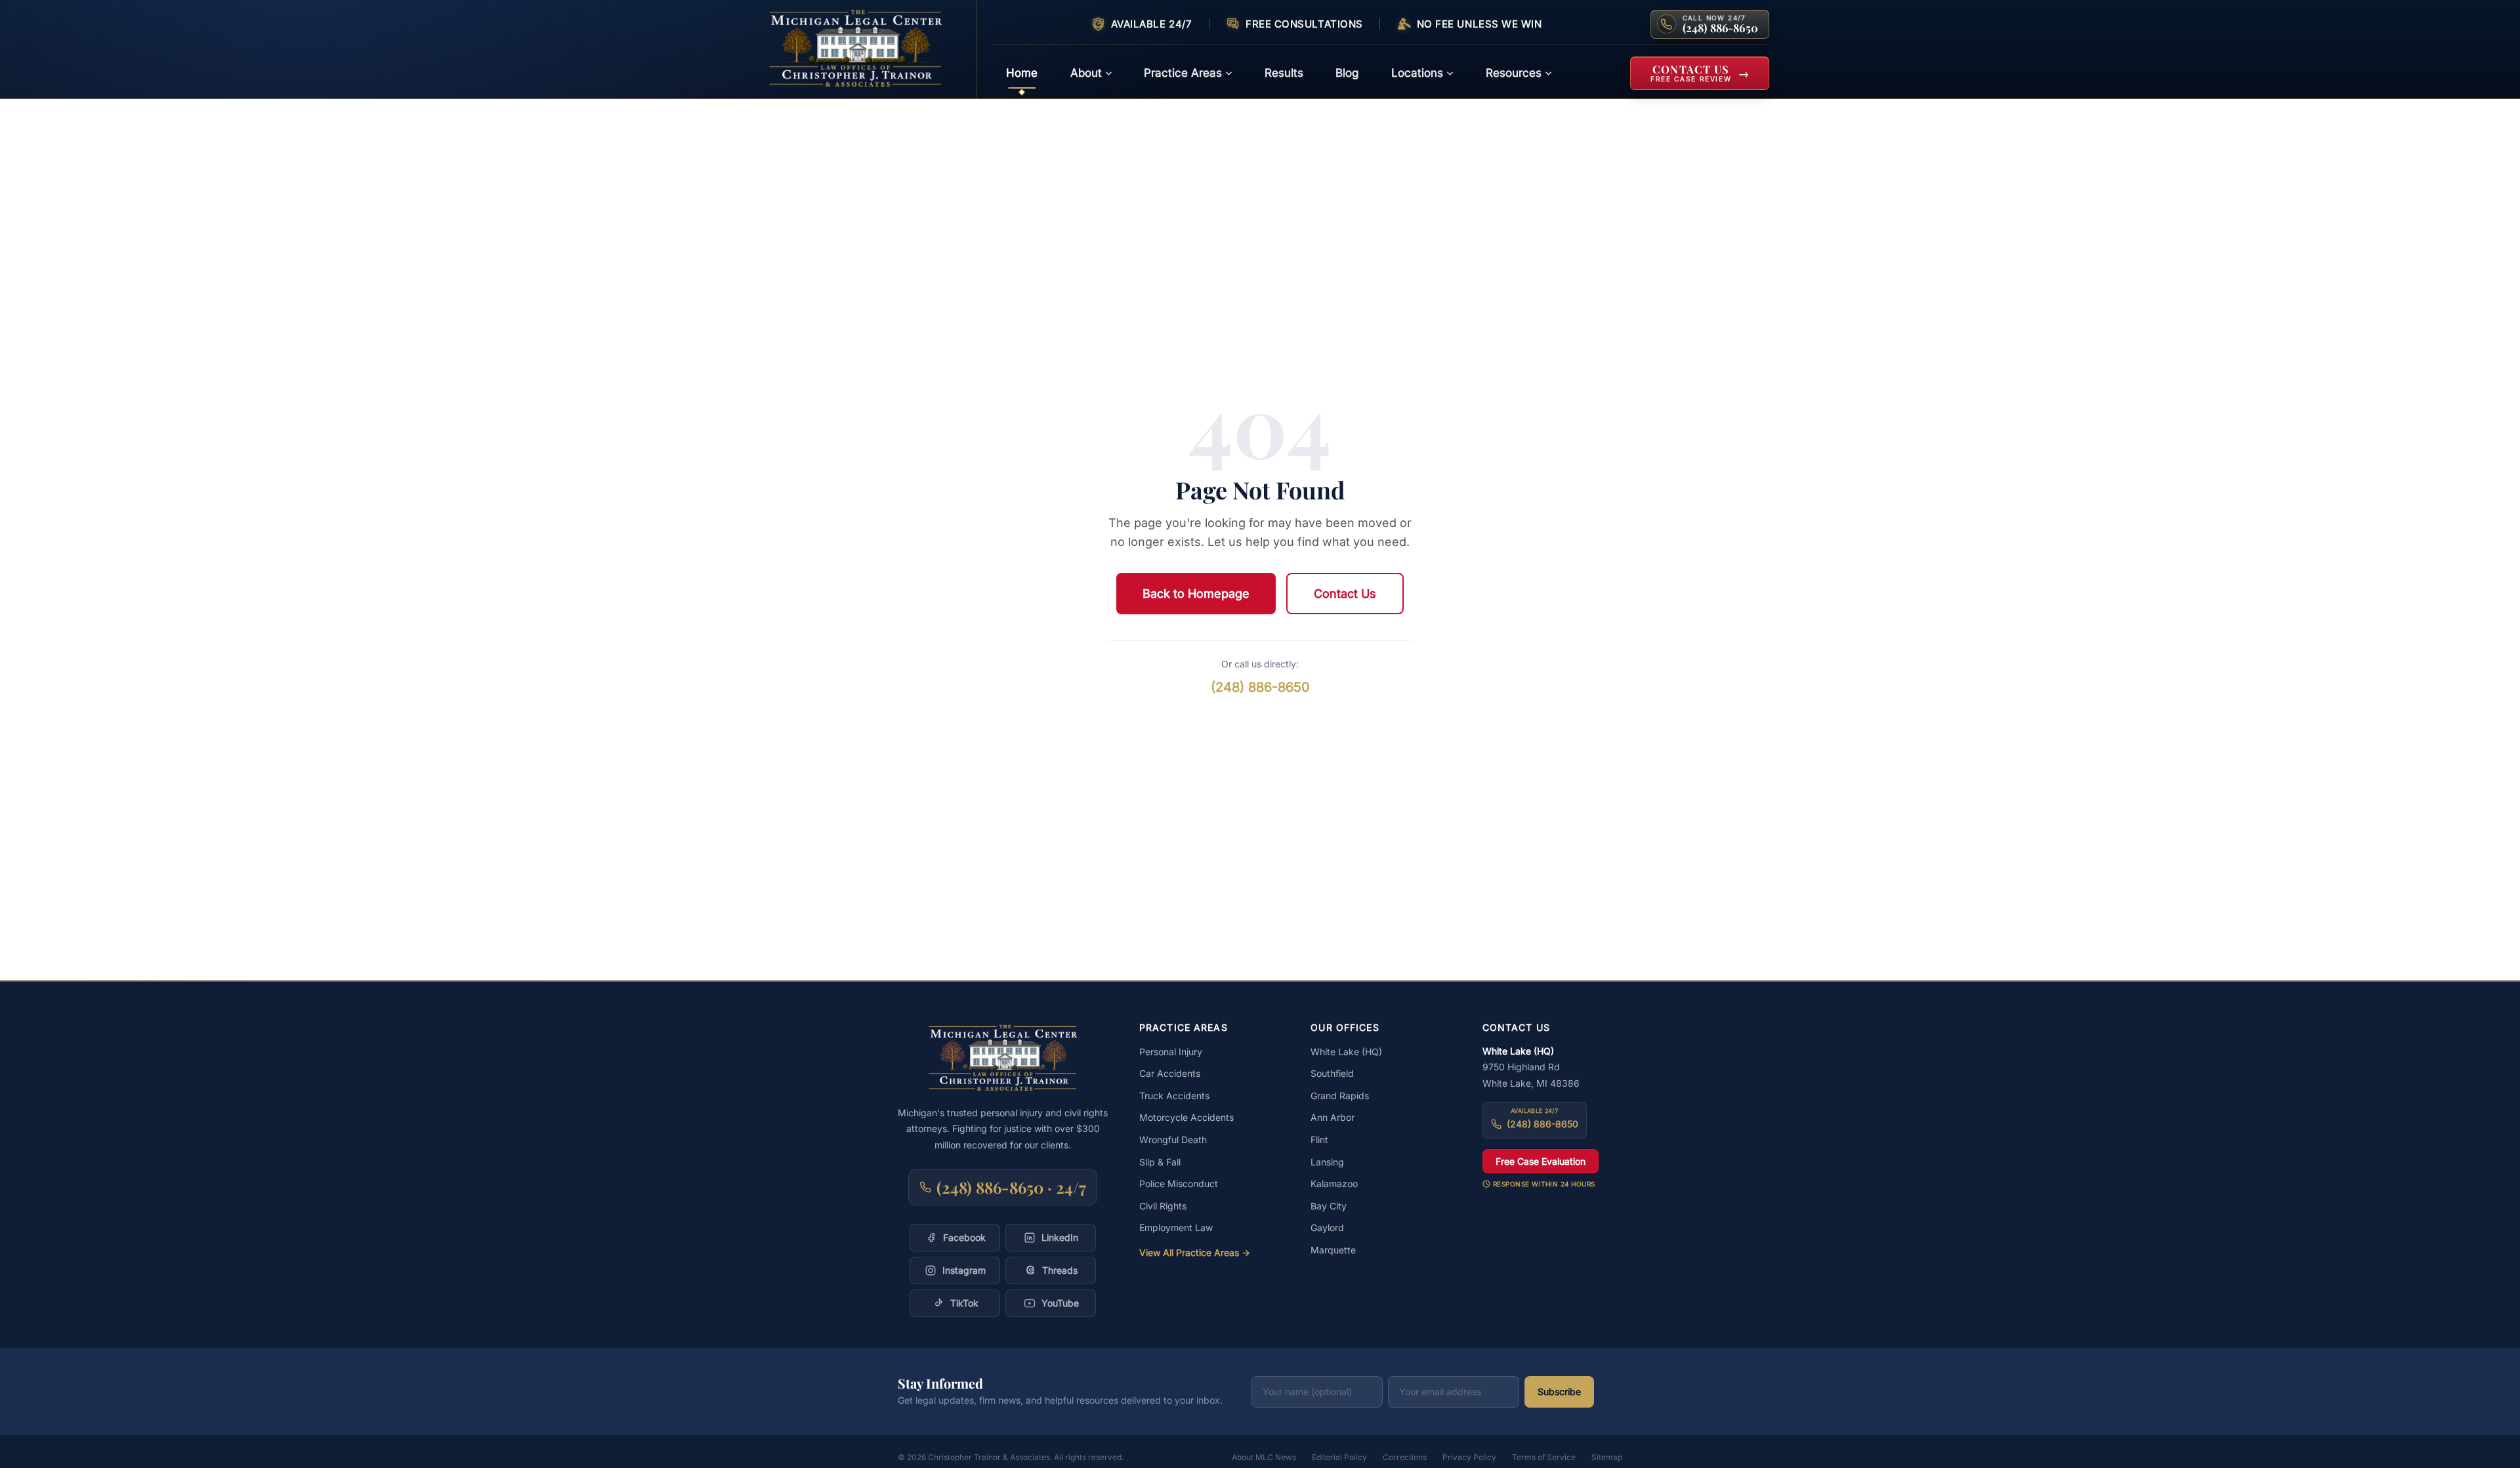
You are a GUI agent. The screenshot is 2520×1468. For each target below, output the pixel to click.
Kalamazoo (1334, 1184)
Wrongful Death (1173, 1140)
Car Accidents (1170, 1073)
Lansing (1327, 1162)
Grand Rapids (1340, 1096)
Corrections (1405, 1457)
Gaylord (1327, 1227)
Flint (1319, 1140)
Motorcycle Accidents (1186, 1117)
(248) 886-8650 (1260, 687)
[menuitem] (1022, 73)
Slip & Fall (1160, 1162)
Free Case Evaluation (1541, 1161)
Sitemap (1607, 1457)
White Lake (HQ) (1346, 1052)
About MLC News (1264, 1457)
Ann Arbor (1333, 1117)
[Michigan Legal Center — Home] (864, 49)
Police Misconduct (1179, 1184)
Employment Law (1176, 1227)
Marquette (1333, 1250)
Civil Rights (1163, 1206)
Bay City (1329, 1206)
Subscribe (1559, 1392)
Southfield (1332, 1073)
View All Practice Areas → (1195, 1252)
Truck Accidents (1174, 1096)
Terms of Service (1544, 1457)
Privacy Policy (1469, 1457)
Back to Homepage (1196, 594)
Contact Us (1345, 594)
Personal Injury (1171, 1052)
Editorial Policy (1339, 1457)
